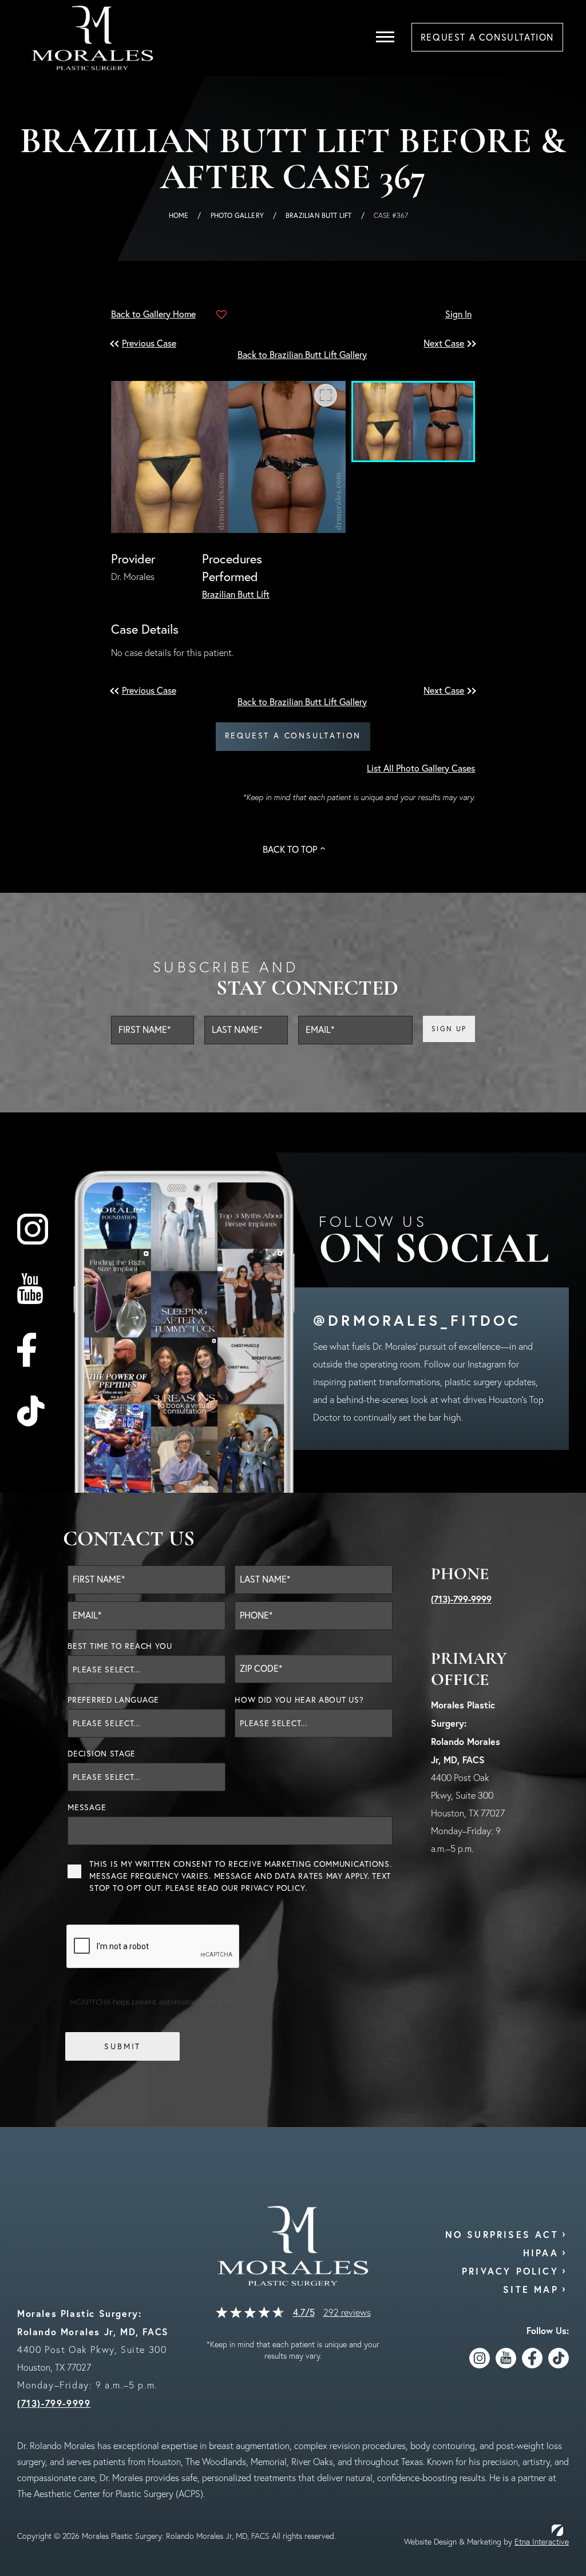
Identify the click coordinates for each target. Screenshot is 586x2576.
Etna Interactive (542, 2542)
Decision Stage (102, 1754)
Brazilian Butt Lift (318, 215)
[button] (151, 343)
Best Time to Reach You (120, 1646)
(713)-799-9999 (461, 1599)
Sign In (458, 314)
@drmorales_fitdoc (417, 1320)
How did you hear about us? (299, 1700)
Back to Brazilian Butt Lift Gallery (302, 355)
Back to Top (290, 849)
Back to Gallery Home (153, 314)
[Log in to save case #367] (221, 315)
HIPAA (541, 2253)
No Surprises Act (502, 2234)
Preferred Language (113, 1700)
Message (87, 1807)
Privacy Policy (273, 1888)
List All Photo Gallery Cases (421, 768)
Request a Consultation (293, 736)
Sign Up (449, 1029)
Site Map (531, 2289)
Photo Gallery (237, 215)
